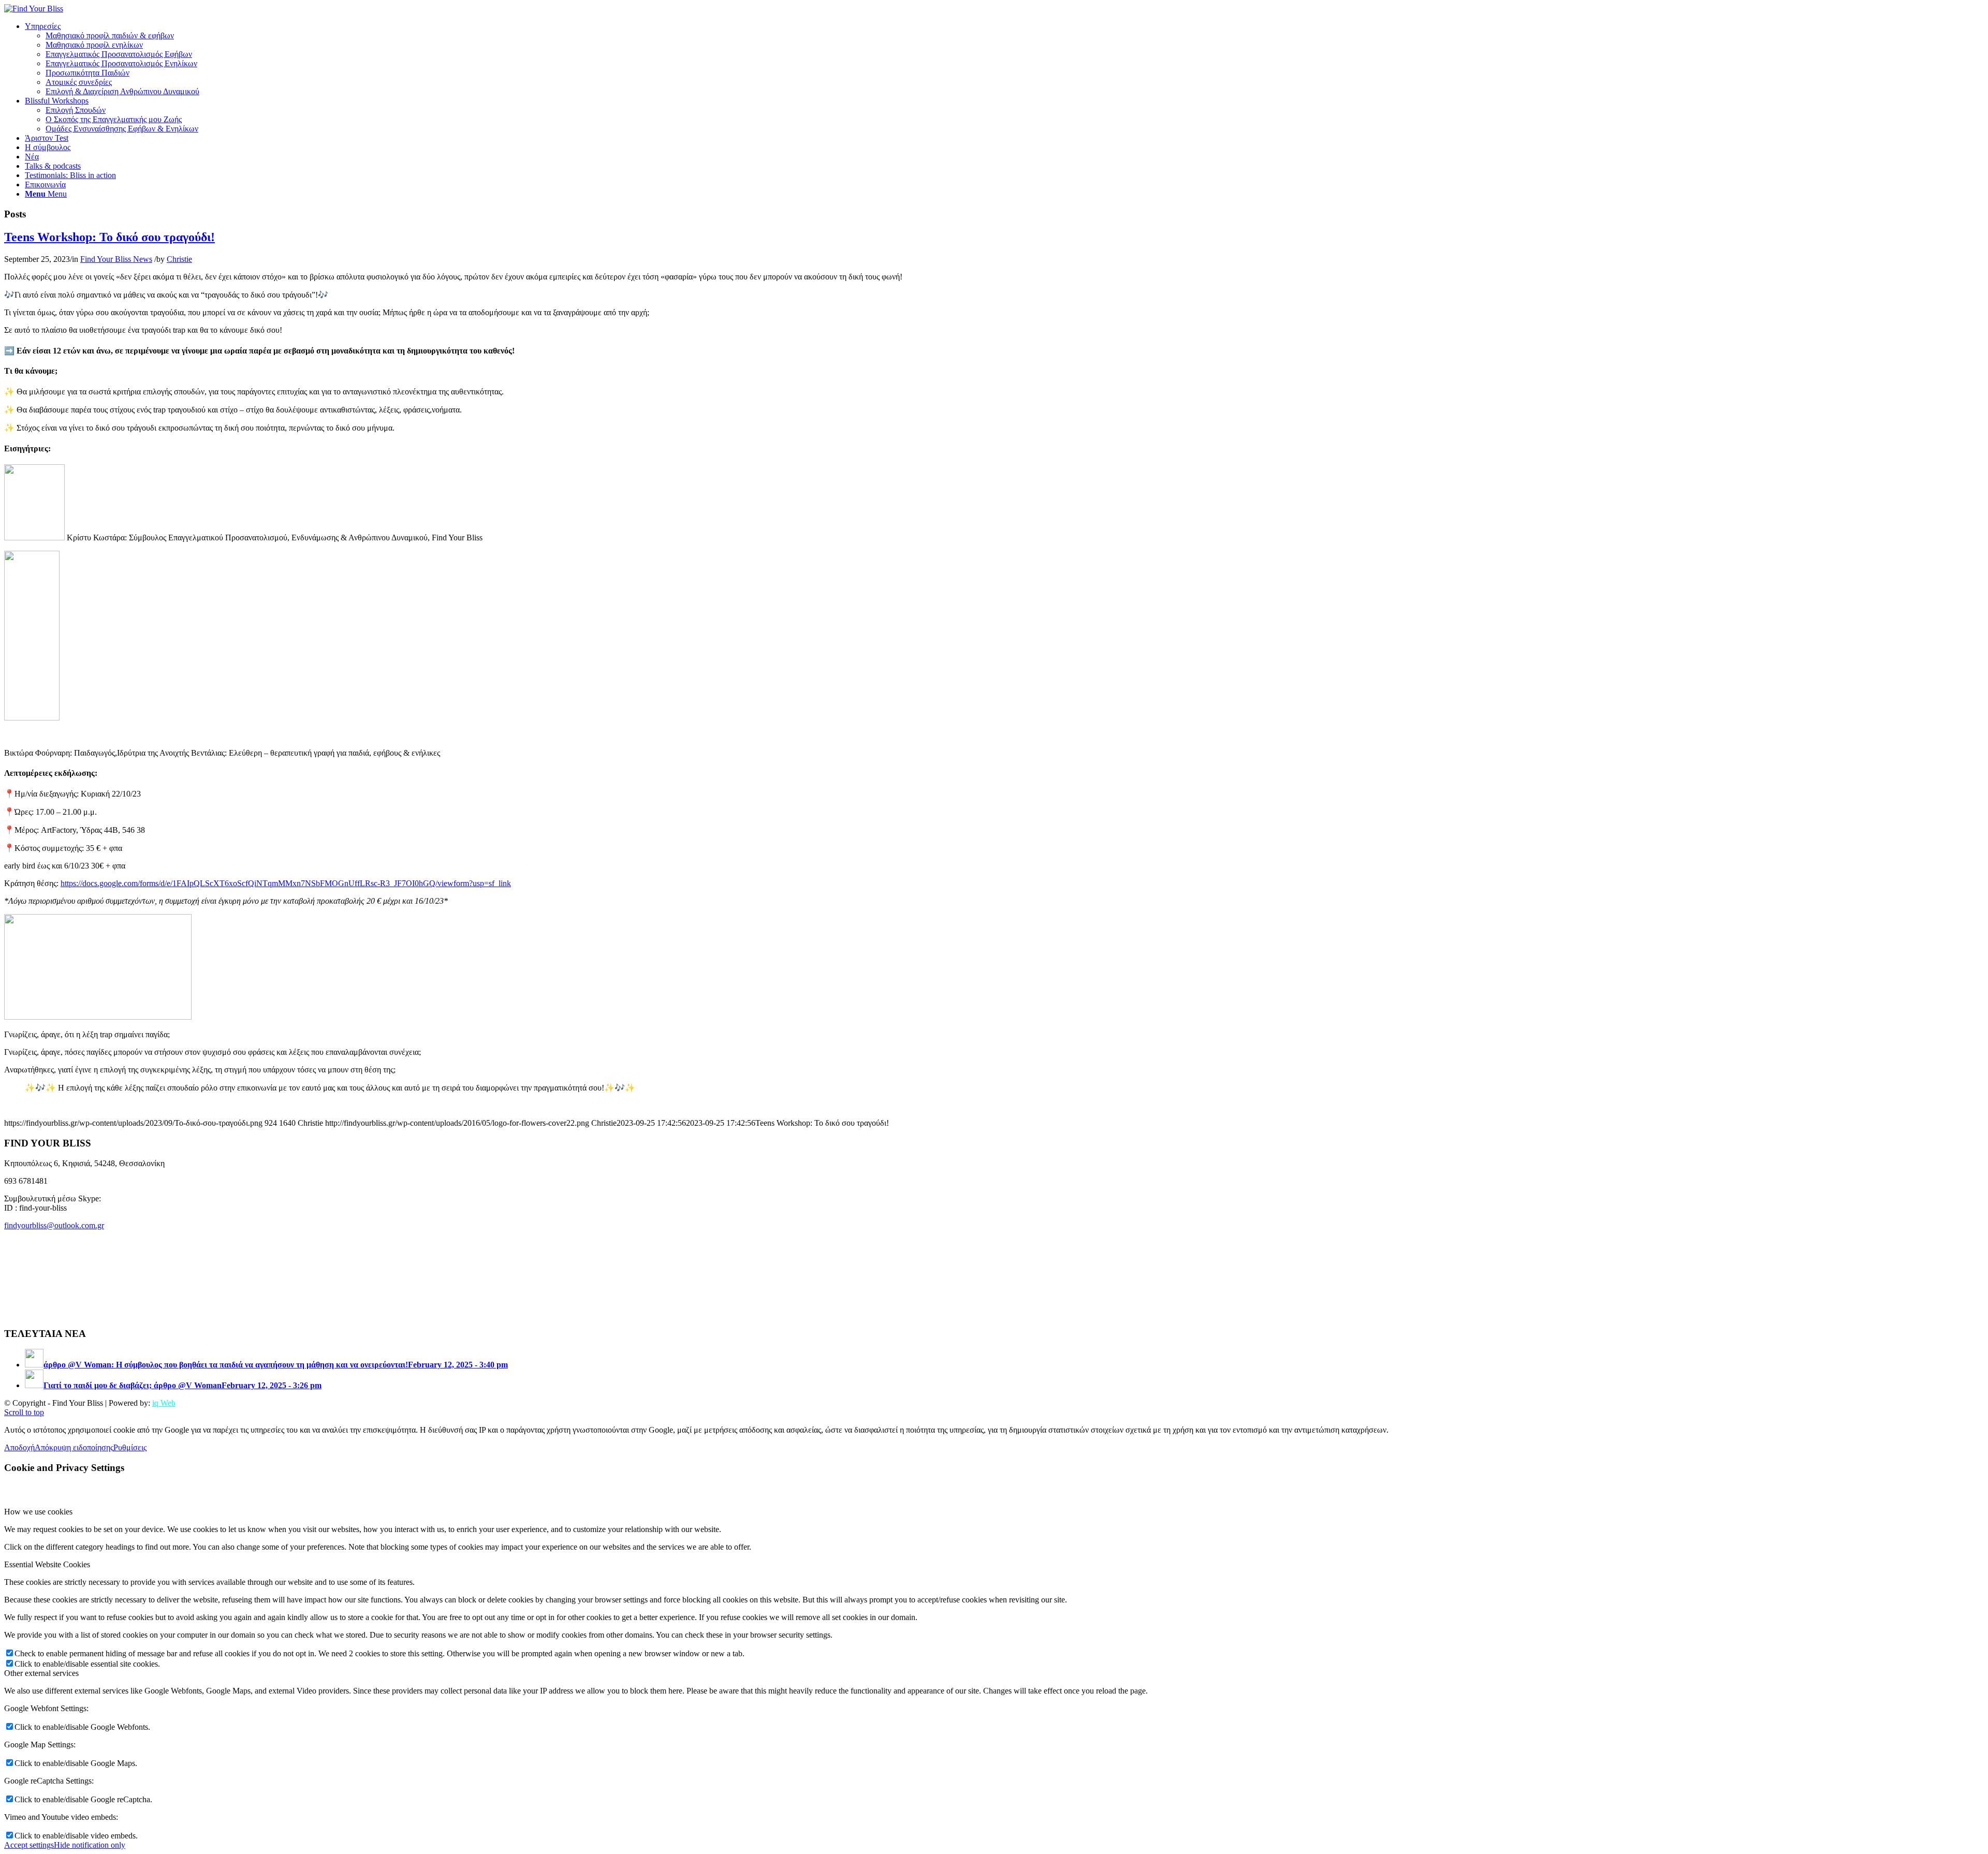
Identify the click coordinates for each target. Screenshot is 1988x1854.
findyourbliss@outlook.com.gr (54, 1225)
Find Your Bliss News (116, 259)
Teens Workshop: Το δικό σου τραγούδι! (109, 237)
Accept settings (29, 1845)
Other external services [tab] (41, 1673)
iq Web (164, 1403)
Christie (179, 259)
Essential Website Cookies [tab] (47, 1564)
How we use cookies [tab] (38, 1512)
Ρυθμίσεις (130, 1447)
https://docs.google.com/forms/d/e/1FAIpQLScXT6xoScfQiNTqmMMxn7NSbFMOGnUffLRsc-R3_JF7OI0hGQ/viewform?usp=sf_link (286, 883)
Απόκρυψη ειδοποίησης (74, 1447)
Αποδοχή (19, 1447)
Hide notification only (90, 1845)
